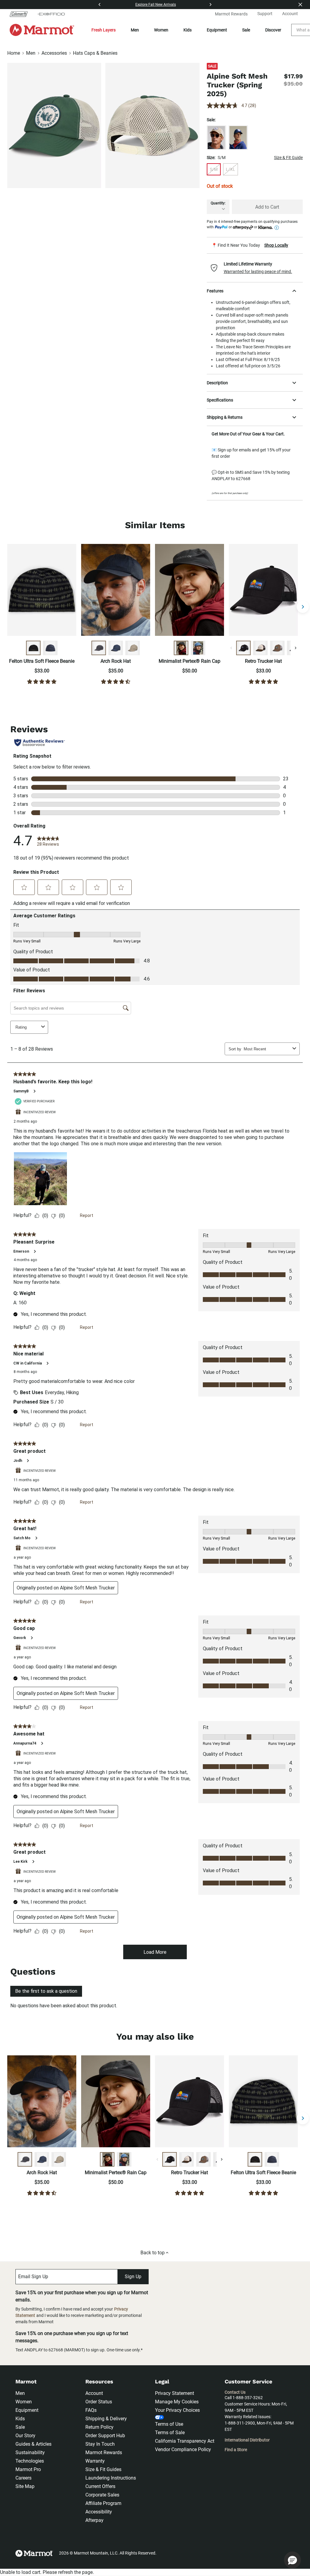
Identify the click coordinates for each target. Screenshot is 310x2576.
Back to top (153, 2253)
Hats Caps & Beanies (95, 53)
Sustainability (30, 2452)
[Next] (210, 5)
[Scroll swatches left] (231, 648)
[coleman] (21, 14)
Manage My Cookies (177, 2402)
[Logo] (42, 30)
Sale (246, 30)
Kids (188, 30)
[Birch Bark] (260, 648)
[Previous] (100, 5)
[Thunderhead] (116, 648)
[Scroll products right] (303, 607)
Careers (23, 2478)
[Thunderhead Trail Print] (50, 648)
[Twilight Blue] (238, 138)
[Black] (99, 648)
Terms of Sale (170, 2433)
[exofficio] (51, 14)
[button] (255, 268)
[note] (255, 245)
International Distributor (247, 2440)
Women (161, 30)
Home (14, 53)
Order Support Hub (105, 2436)
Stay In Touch (100, 2444)
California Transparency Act (185, 2441)
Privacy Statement (175, 2393)
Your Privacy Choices (177, 2410)
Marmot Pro (28, 2469)
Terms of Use (169, 2424)
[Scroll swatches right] (295, 648)
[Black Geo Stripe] (33, 648)
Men (135, 30)
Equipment (217, 30)
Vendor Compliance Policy (183, 2449)
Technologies (30, 2461)
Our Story (25, 2436)
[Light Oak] (216, 138)
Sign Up (133, 2277)
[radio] (214, 169)
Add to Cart (267, 207)
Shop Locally (276, 245)
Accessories (54, 53)
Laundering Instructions (111, 2478)
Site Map (25, 2486)
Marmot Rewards (104, 2452)
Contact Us (235, 2392)
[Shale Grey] (133, 648)
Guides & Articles (33, 2444)
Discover (273, 30)
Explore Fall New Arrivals (156, 5)
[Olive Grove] (277, 648)
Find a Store (236, 2450)
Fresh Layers (104, 30)
